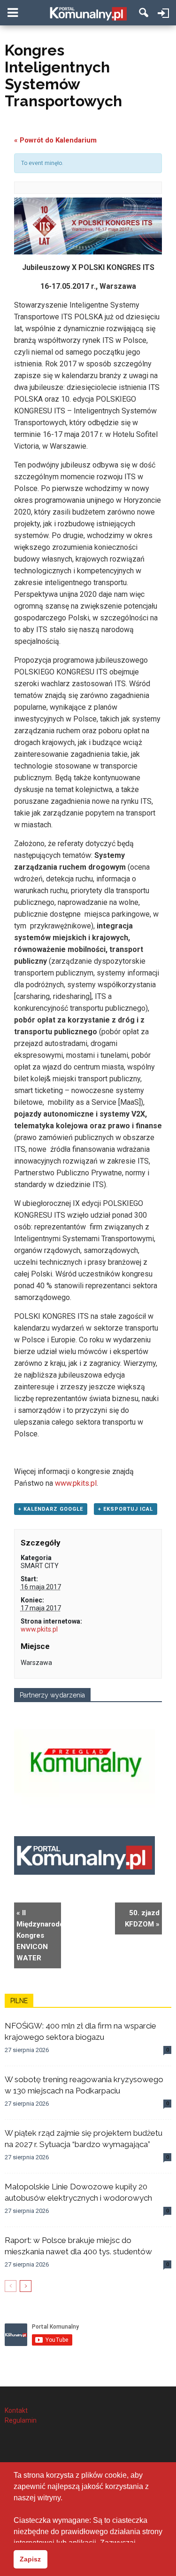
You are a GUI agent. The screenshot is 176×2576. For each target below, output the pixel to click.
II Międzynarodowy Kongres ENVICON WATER (39, 1935)
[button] (144, 13)
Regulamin (21, 2420)
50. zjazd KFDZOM (142, 1918)
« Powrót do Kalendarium (55, 140)
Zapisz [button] (30, 2559)
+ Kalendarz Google (51, 1509)
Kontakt (16, 2410)
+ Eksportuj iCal (126, 1509)
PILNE (19, 2001)
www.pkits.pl (76, 1483)
